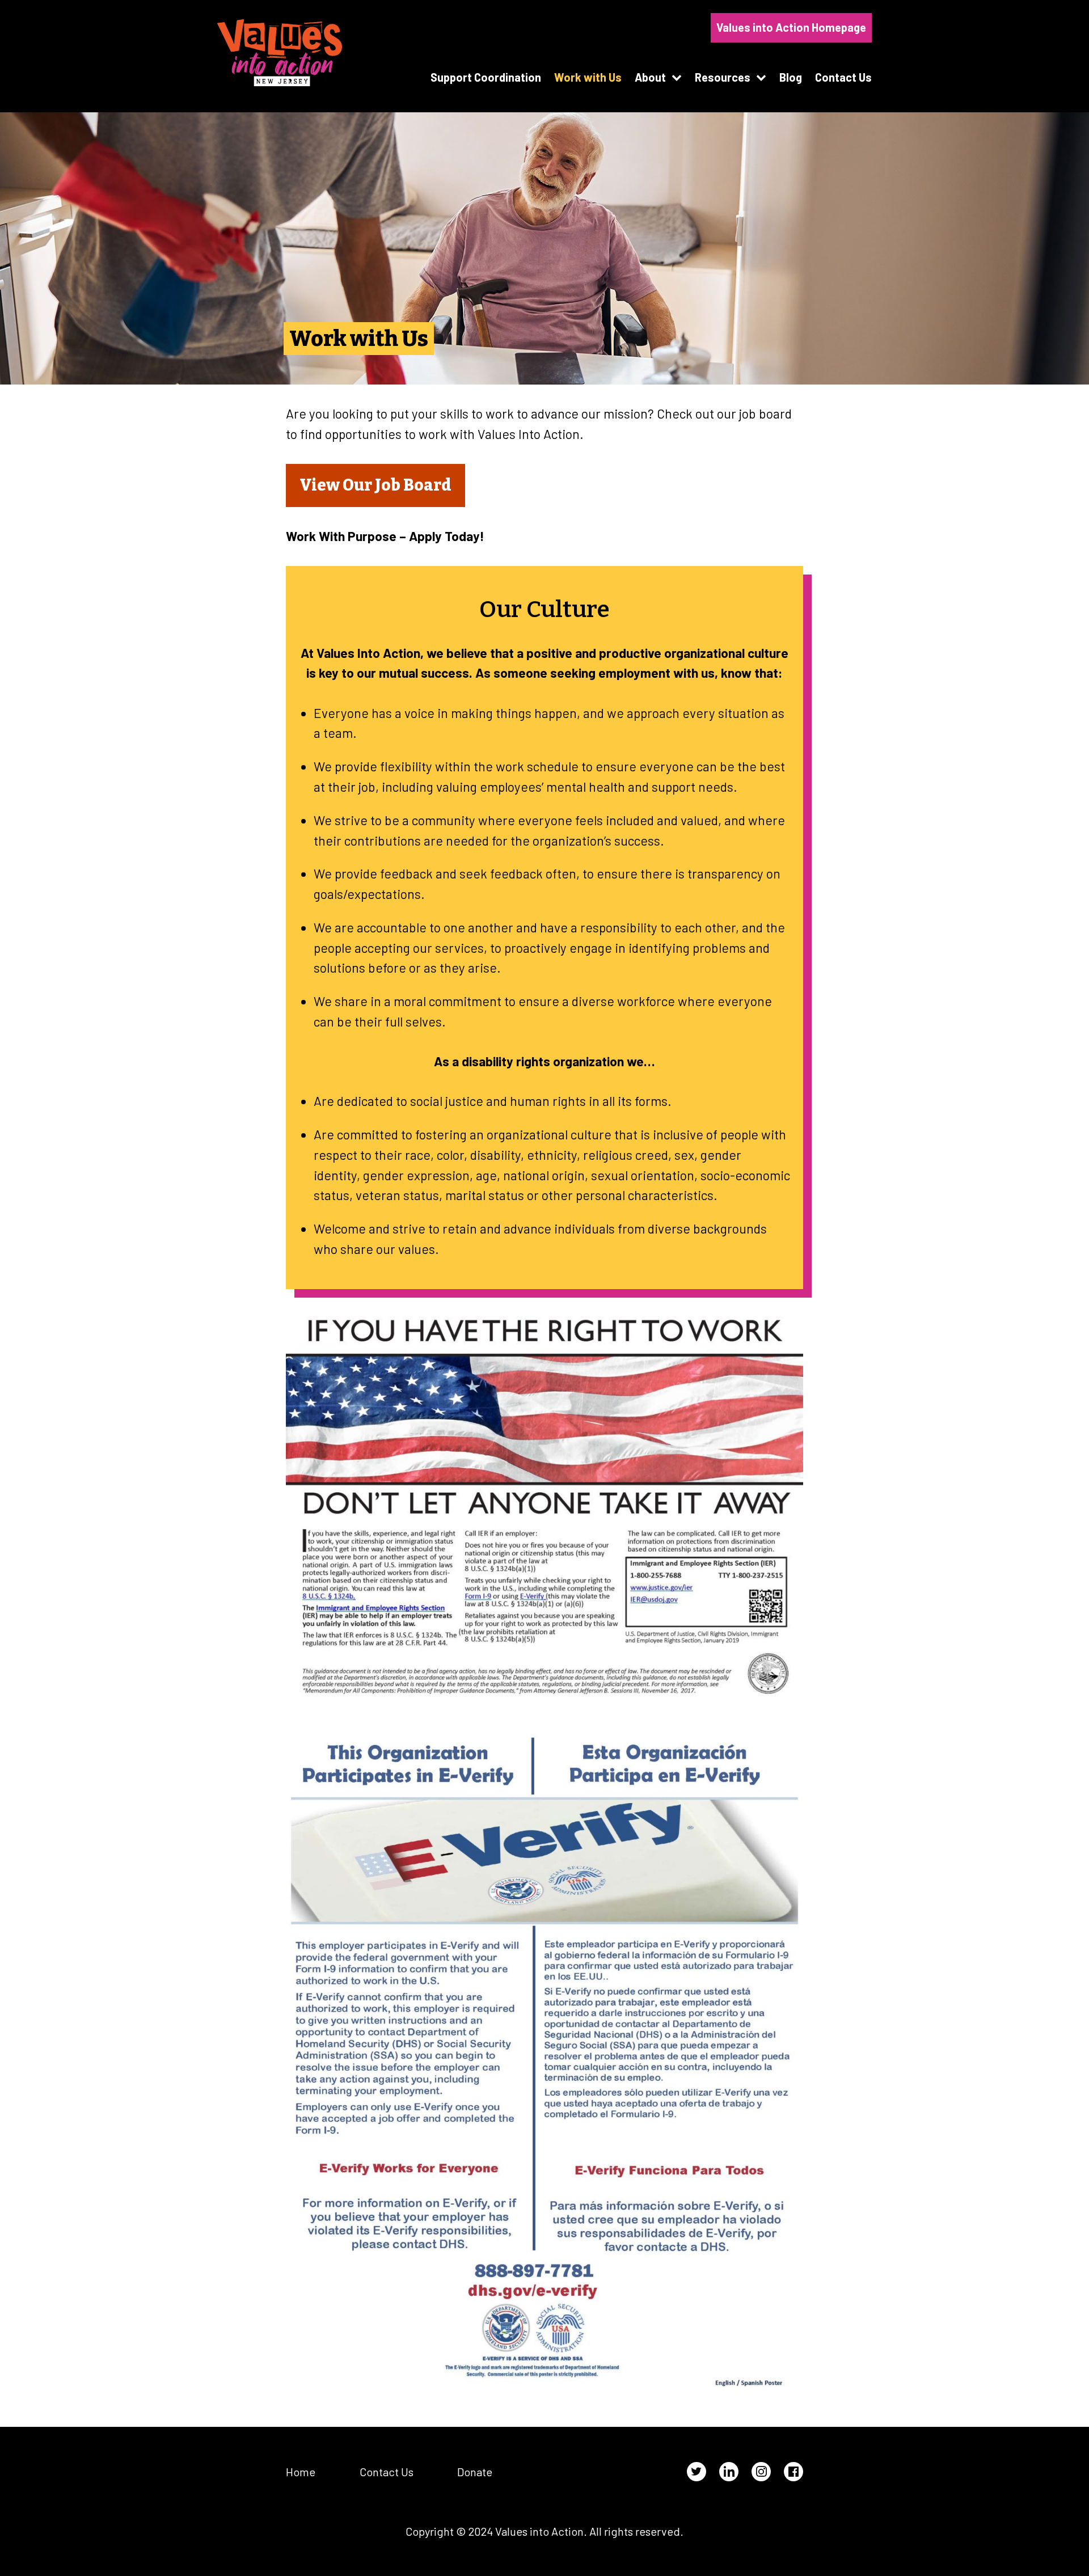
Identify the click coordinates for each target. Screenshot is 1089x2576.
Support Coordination (486, 77)
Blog (791, 77)
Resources (723, 77)
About (650, 77)
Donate (475, 2472)
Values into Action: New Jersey (280, 53)
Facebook (793, 2472)
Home (301, 2472)
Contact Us (843, 77)
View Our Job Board (375, 485)
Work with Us (588, 77)
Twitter (697, 2472)
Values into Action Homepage (791, 27)
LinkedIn (729, 2472)
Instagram (761, 2472)
